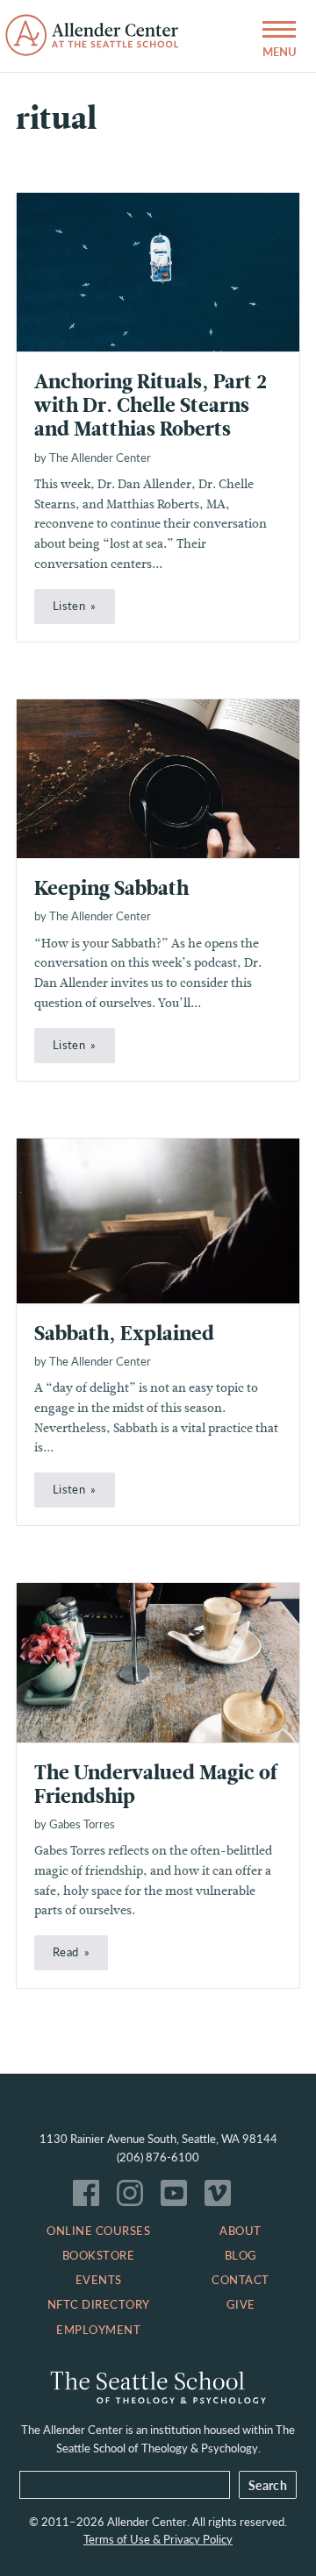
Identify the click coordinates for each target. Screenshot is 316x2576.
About (241, 2231)
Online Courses (98, 2231)
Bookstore (99, 2255)
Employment (98, 2330)
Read (65, 1952)
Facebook (90, 2197)
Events (99, 2280)
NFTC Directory (99, 2304)
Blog (241, 2255)
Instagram (134, 2197)
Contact (241, 2280)
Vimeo (222, 2197)
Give (241, 2304)
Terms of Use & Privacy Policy (158, 2539)
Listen (69, 606)
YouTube (178, 2197)
